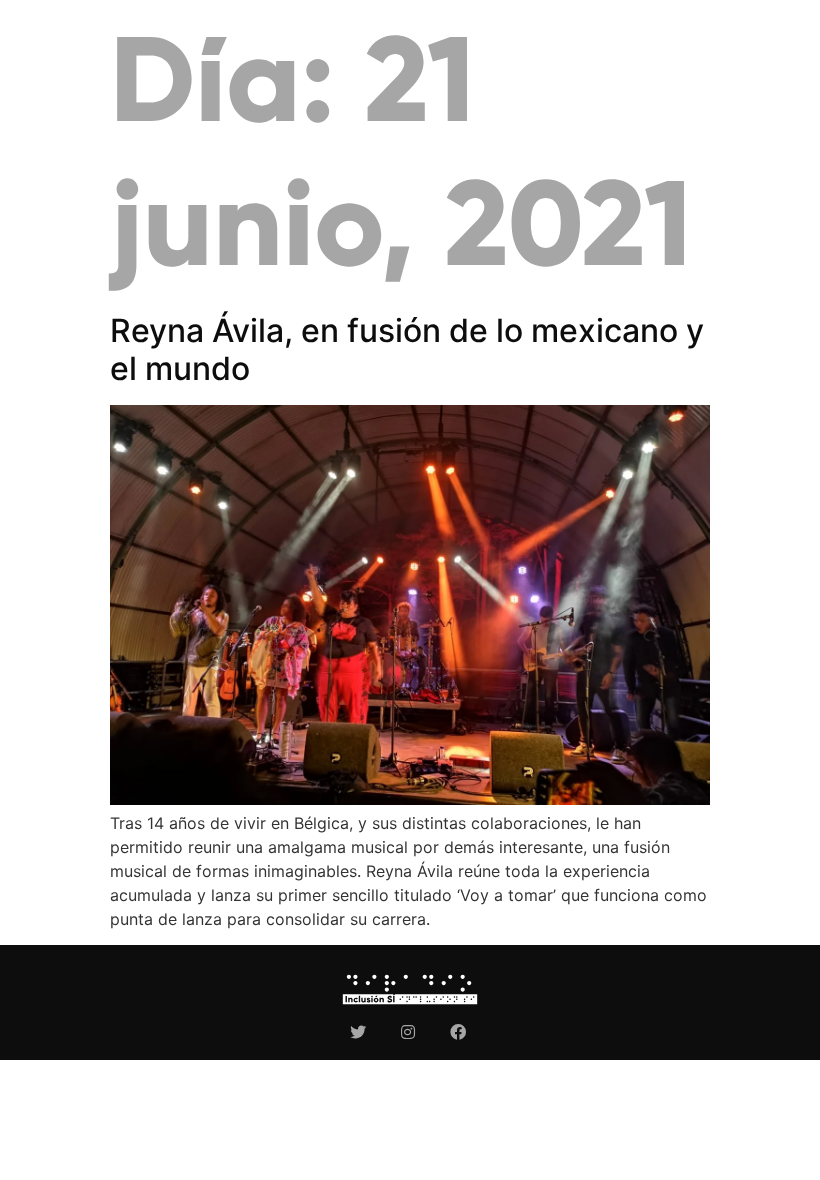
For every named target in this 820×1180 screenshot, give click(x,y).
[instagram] (410, 1032)
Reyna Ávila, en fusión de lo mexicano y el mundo (407, 349)
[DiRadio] (410, 989)
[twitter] (360, 1032)
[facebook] (460, 1032)
